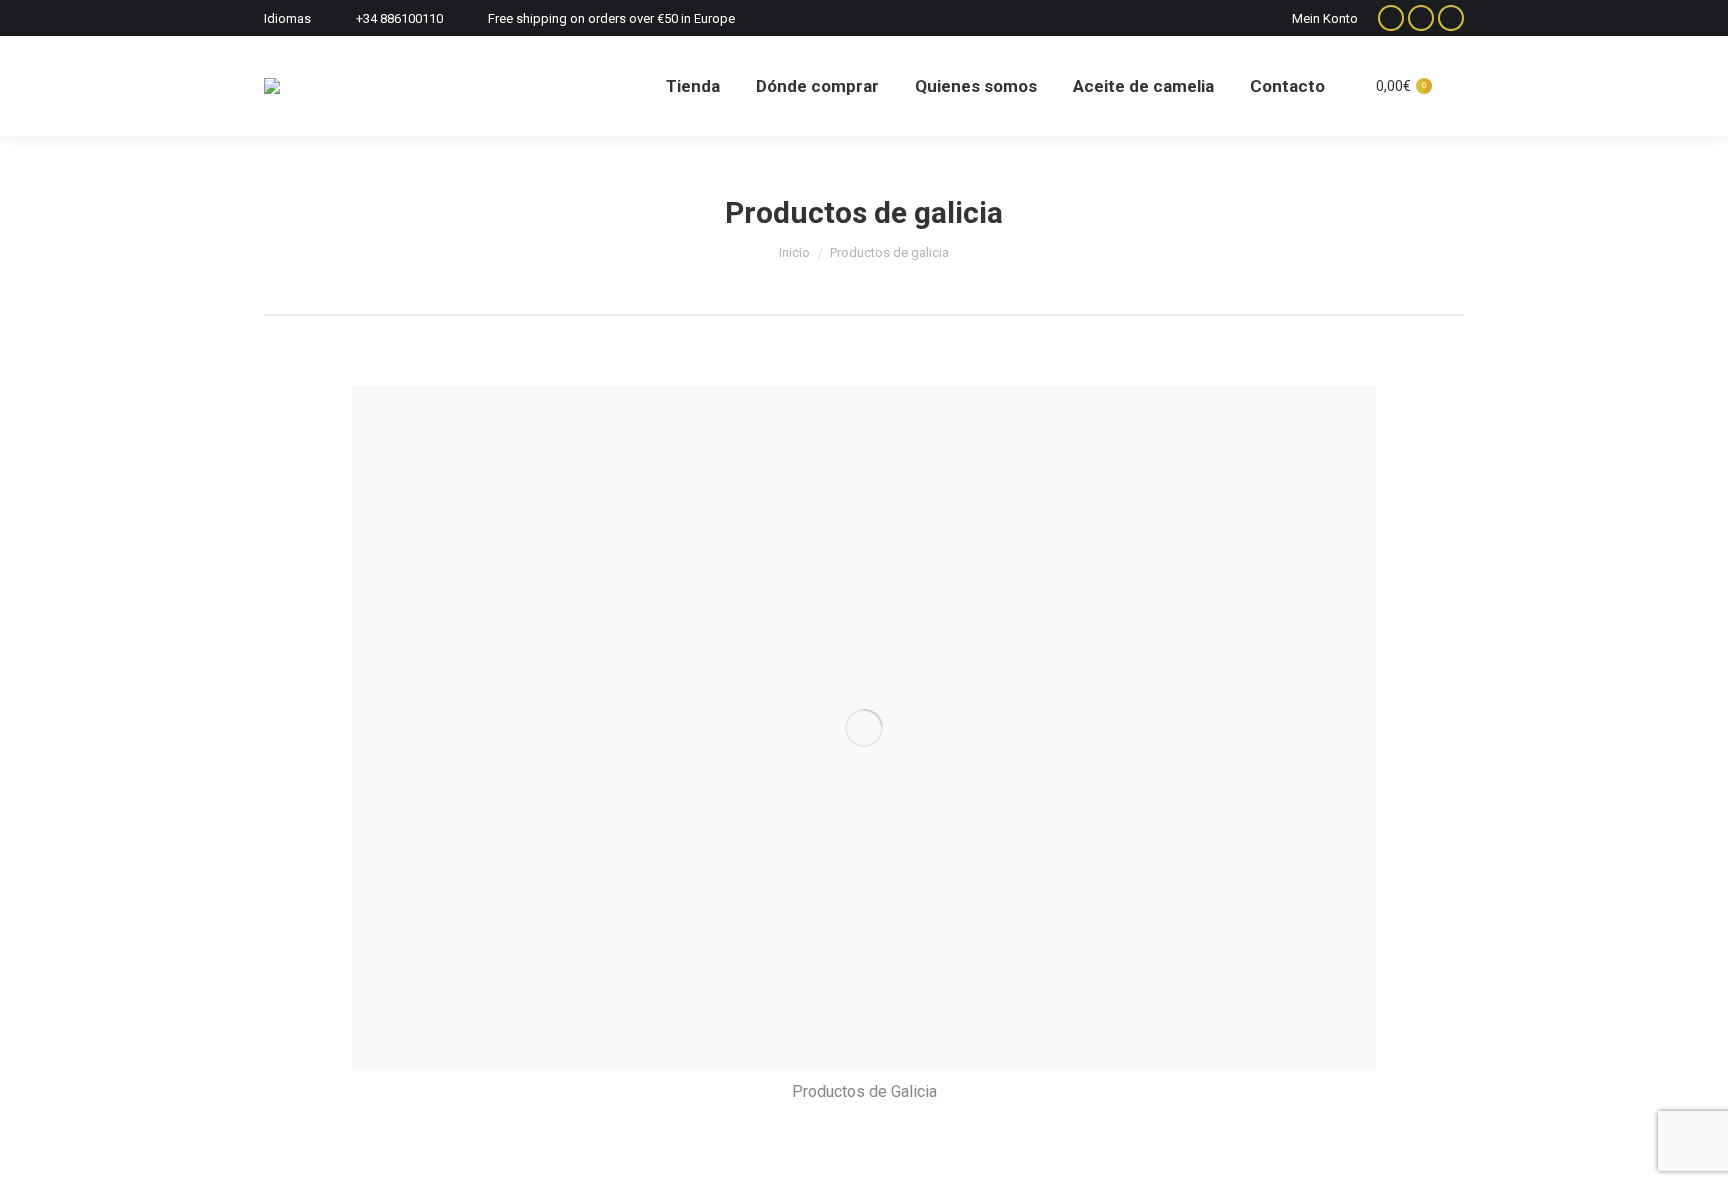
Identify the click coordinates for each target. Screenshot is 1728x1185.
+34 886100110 (399, 18)
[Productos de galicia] (864, 727)
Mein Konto (1325, 18)
